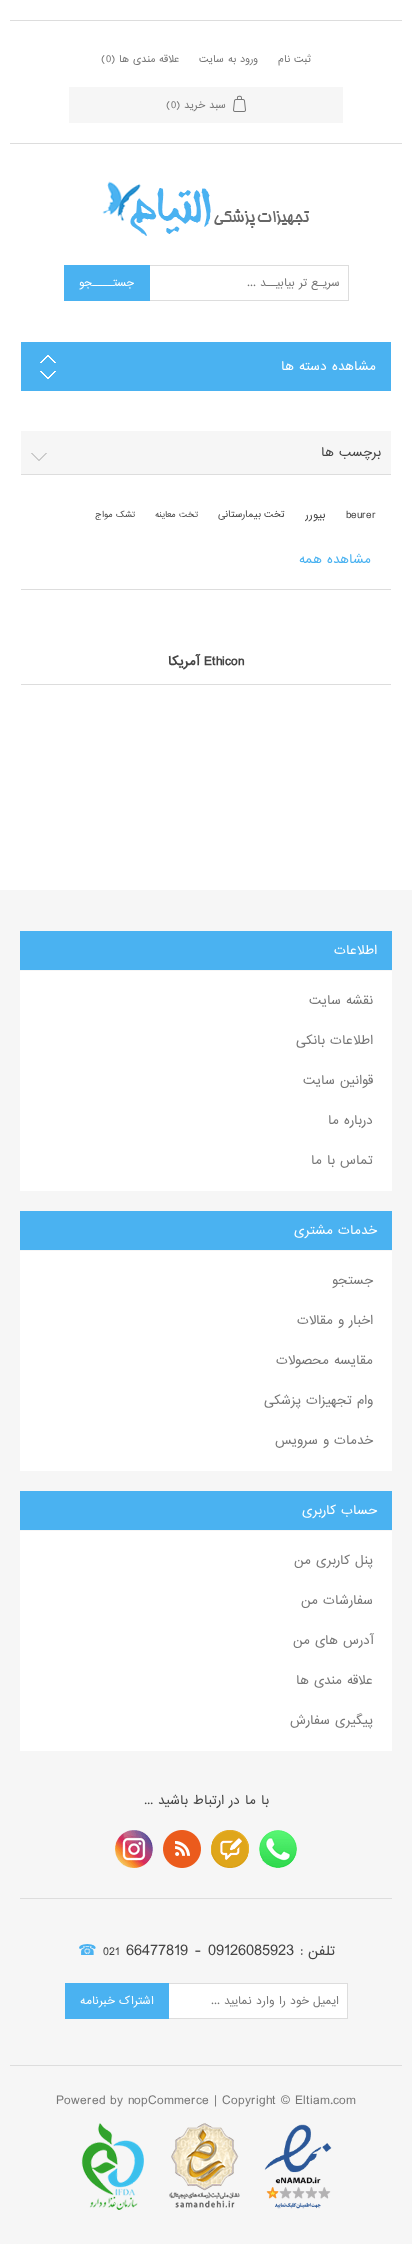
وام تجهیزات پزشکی (318, 1400)
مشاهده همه (335, 559)
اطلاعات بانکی (334, 1040)
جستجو (352, 1280)
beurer (361, 515)
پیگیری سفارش (331, 1720)
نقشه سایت (341, 1000)
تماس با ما (342, 1160)
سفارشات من (337, 1600)
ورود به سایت (228, 59)
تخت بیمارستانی (251, 514)
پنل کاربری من (333, 1560)
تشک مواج (115, 514)
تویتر (230, 1849)
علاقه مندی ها (334, 1680)
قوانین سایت (338, 1080)
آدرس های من (333, 1640)
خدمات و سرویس (324, 1440)
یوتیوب (134, 1849)
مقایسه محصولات (324, 1360)
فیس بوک (278, 1849)
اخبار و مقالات (335, 1320)
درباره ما (350, 1120)
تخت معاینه (176, 514)
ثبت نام (294, 59)
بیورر (315, 515)
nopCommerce (168, 2100)
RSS (182, 1849)
